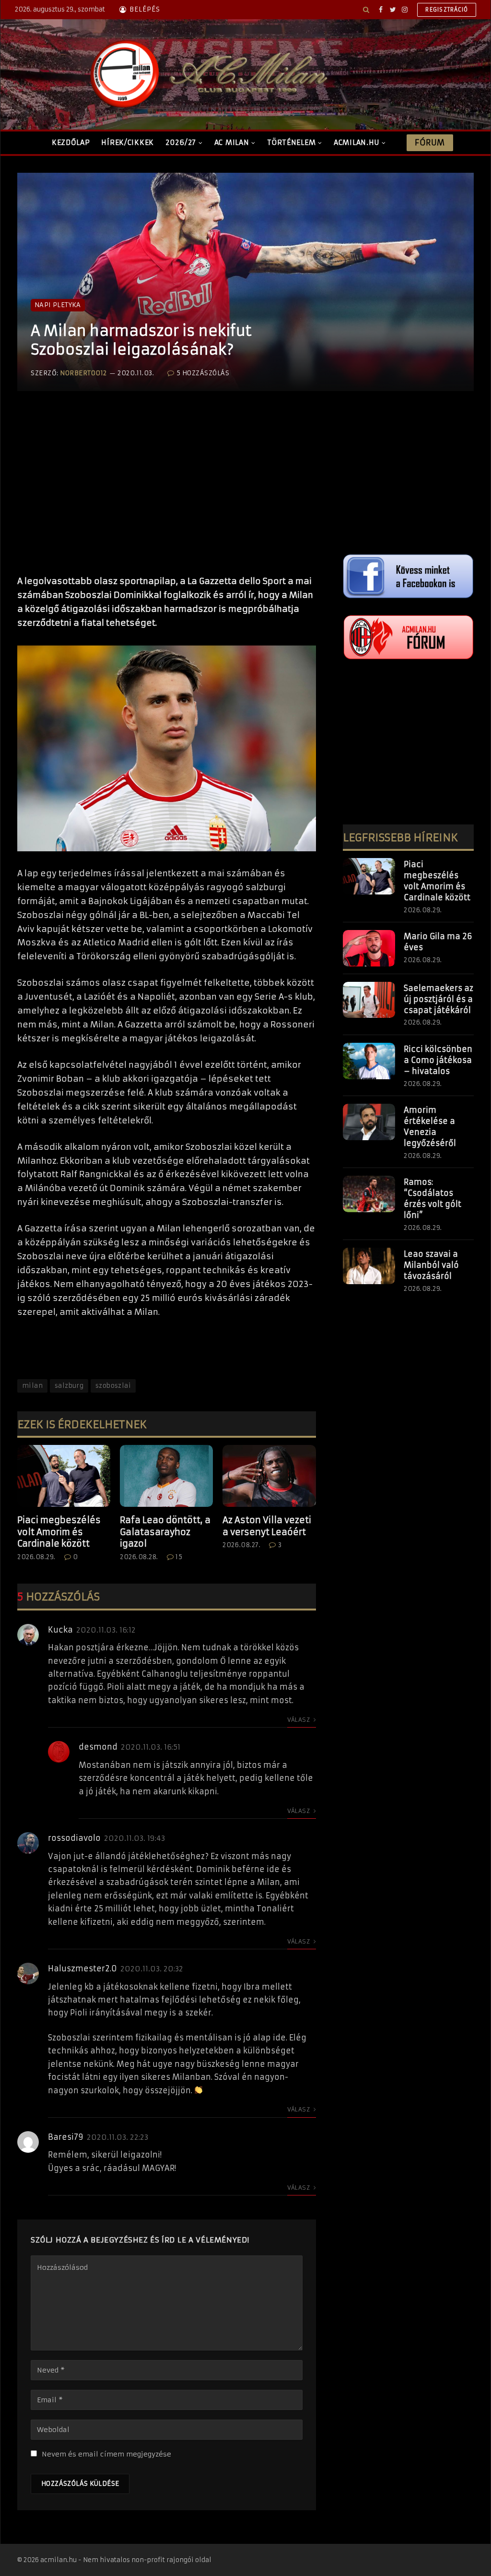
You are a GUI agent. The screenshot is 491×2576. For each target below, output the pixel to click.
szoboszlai (113, 1386)
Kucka (60, 1630)
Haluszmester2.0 (82, 1968)
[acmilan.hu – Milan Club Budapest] (207, 74)
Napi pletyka (58, 305)
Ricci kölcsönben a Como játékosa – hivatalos (438, 1060)
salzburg (69, 1386)
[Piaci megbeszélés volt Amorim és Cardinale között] (64, 1476)
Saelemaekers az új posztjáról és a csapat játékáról (438, 999)
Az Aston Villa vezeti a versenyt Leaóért (267, 1526)
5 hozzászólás (203, 373)
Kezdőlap (71, 143)
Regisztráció (447, 10)
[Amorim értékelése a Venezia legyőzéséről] (369, 1122)
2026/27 (181, 143)
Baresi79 (66, 2137)
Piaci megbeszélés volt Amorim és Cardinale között (59, 1532)
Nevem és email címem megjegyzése (106, 2454)
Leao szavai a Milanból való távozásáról (431, 1265)
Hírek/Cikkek (128, 143)
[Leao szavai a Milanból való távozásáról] (369, 1266)
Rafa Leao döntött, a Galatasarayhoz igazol (165, 1532)
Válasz (299, 1720)
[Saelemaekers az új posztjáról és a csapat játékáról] (369, 1000)
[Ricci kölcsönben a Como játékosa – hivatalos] (369, 1061)
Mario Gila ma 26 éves (438, 942)
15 (179, 1557)
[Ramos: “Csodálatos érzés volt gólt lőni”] (369, 1194)
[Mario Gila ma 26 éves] (369, 948)
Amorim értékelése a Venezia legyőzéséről (430, 1127)
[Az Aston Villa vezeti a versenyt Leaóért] (269, 1476)
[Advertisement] (167, 493)
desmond (98, 1747)
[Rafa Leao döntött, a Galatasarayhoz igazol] (166, 1476)
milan (32, 1386)
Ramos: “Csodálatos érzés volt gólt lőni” (433, 1199)
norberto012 (83, 373)
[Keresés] (366, 10)
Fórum (430, 143)
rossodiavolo (74, 1838)
